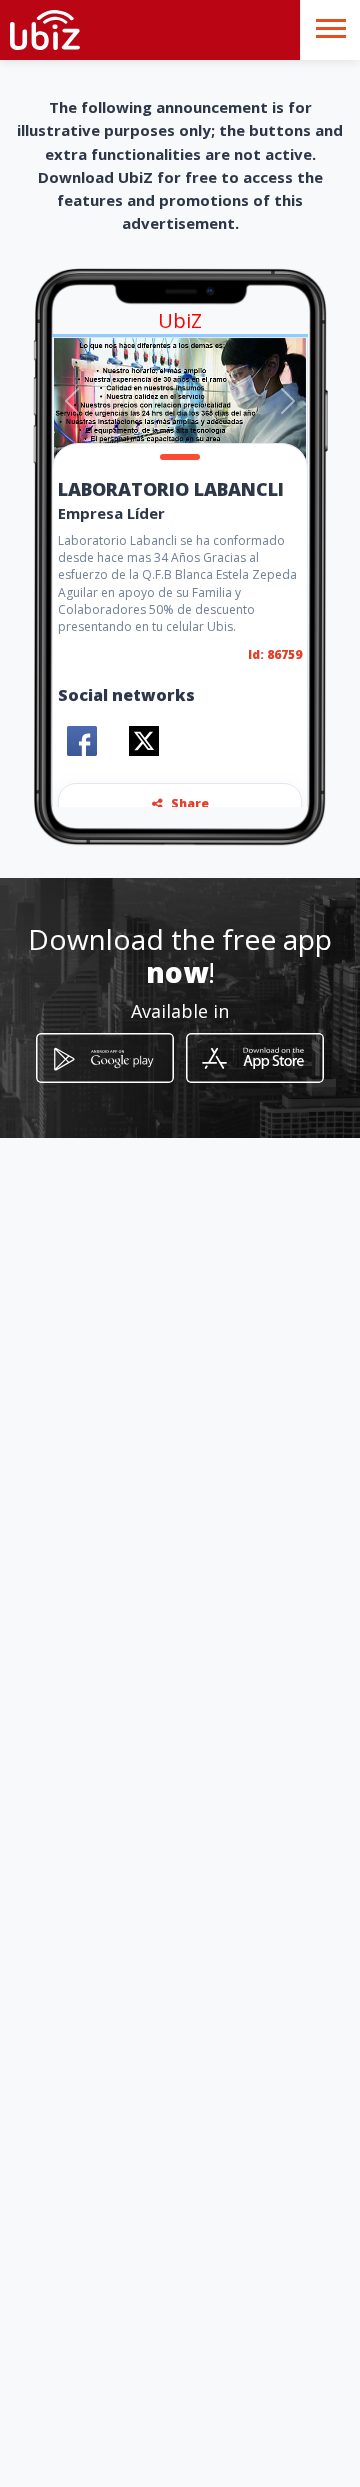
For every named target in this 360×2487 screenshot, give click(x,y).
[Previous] (72, 401)
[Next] (288, 401)
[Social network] (82, 741)
